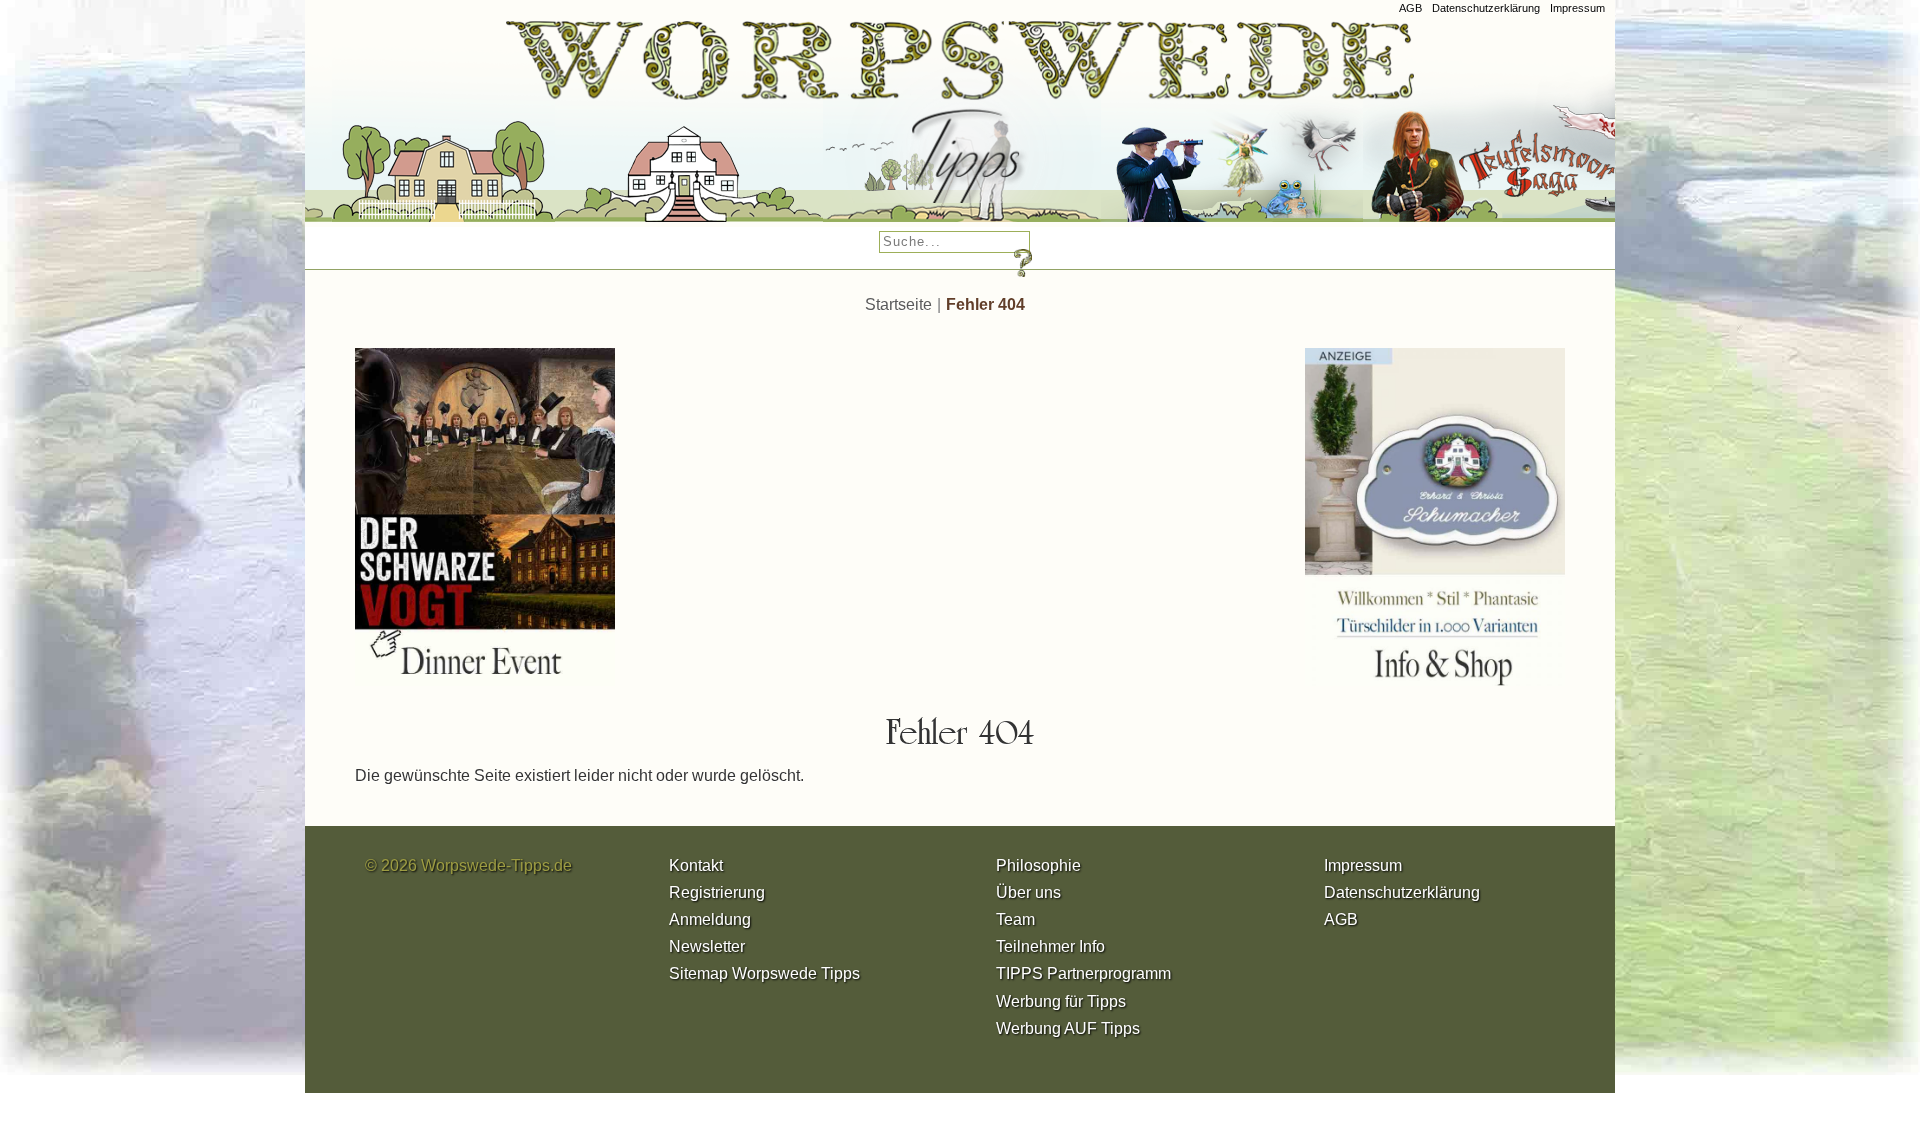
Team (1015, 919)
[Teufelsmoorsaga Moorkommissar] (1212, 129)
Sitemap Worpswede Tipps (764, 973)
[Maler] (942, 129)
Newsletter (707, 946)
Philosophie (1038, 865)
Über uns (1028, 892)
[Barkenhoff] (669, 129)
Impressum (1577, 8)
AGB (1410, 8)
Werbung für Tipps (1061, 1001)
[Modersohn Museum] (423, 129)
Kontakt (696, 865)
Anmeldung (710, 919)
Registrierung (717, 892)
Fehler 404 (985, 304)
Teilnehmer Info (1050, 946)
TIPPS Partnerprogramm (1083, 973)
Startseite (898, 304)
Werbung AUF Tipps (1068, 1028)
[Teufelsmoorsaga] (1533, 129)
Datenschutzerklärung (1486, 8)
